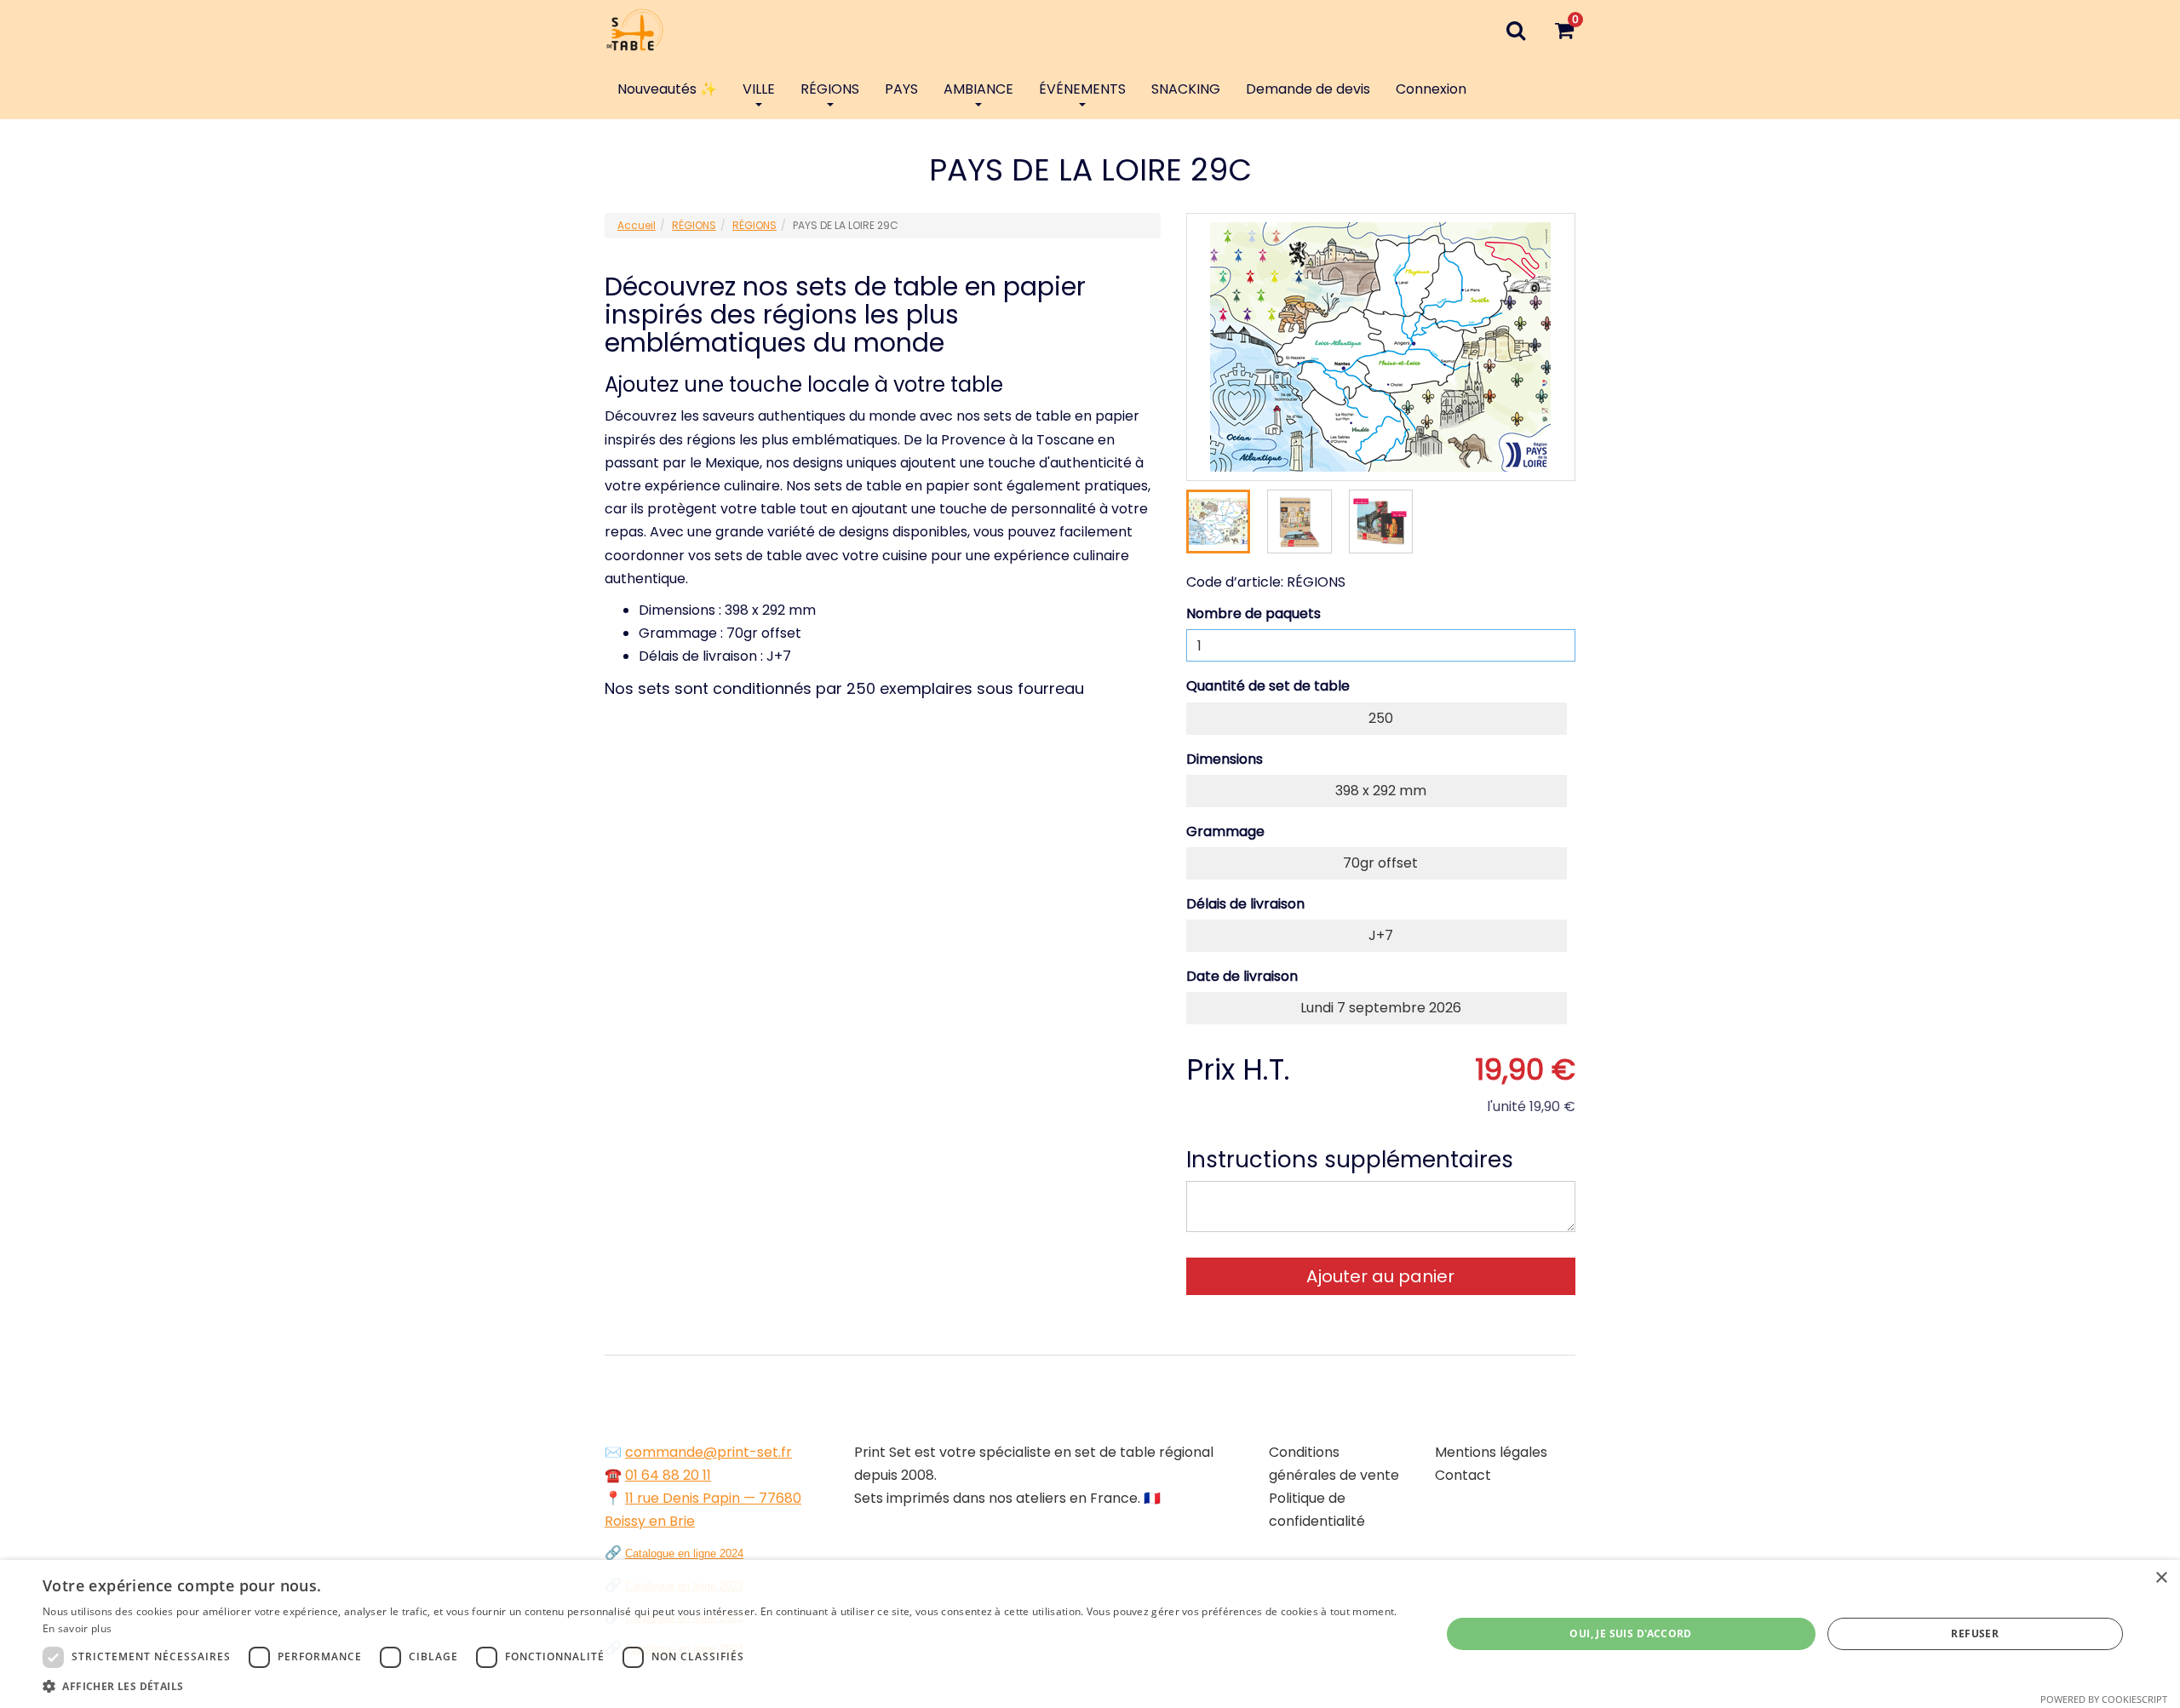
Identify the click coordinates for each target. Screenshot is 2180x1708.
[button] (721, 1686)
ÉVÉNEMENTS (1082, 89)
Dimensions (1225, 759)
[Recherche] (1515, 30)
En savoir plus (77, 1628)
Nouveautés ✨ (667, 89)
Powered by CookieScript (2104, 1699)
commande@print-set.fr (708, 1452)
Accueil (637, 225)
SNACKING (1186, 89)
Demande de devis (1308, 89)
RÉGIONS (830, 89)
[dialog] (1090, 1634)
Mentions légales (1491, 1452)
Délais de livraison (1245, 904)
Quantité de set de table (1268, 686)
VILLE (759, 89)
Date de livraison (1242, 976)
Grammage (1225, 831)
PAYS (901, 89)
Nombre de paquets (1253, 613)
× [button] (2161, 1578)
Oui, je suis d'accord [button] (1630, 1633)
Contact (1463, 1475)
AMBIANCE (978, 89)
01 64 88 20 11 (668, 1475)
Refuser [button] (1975, 1633)
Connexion (1431, 89)
